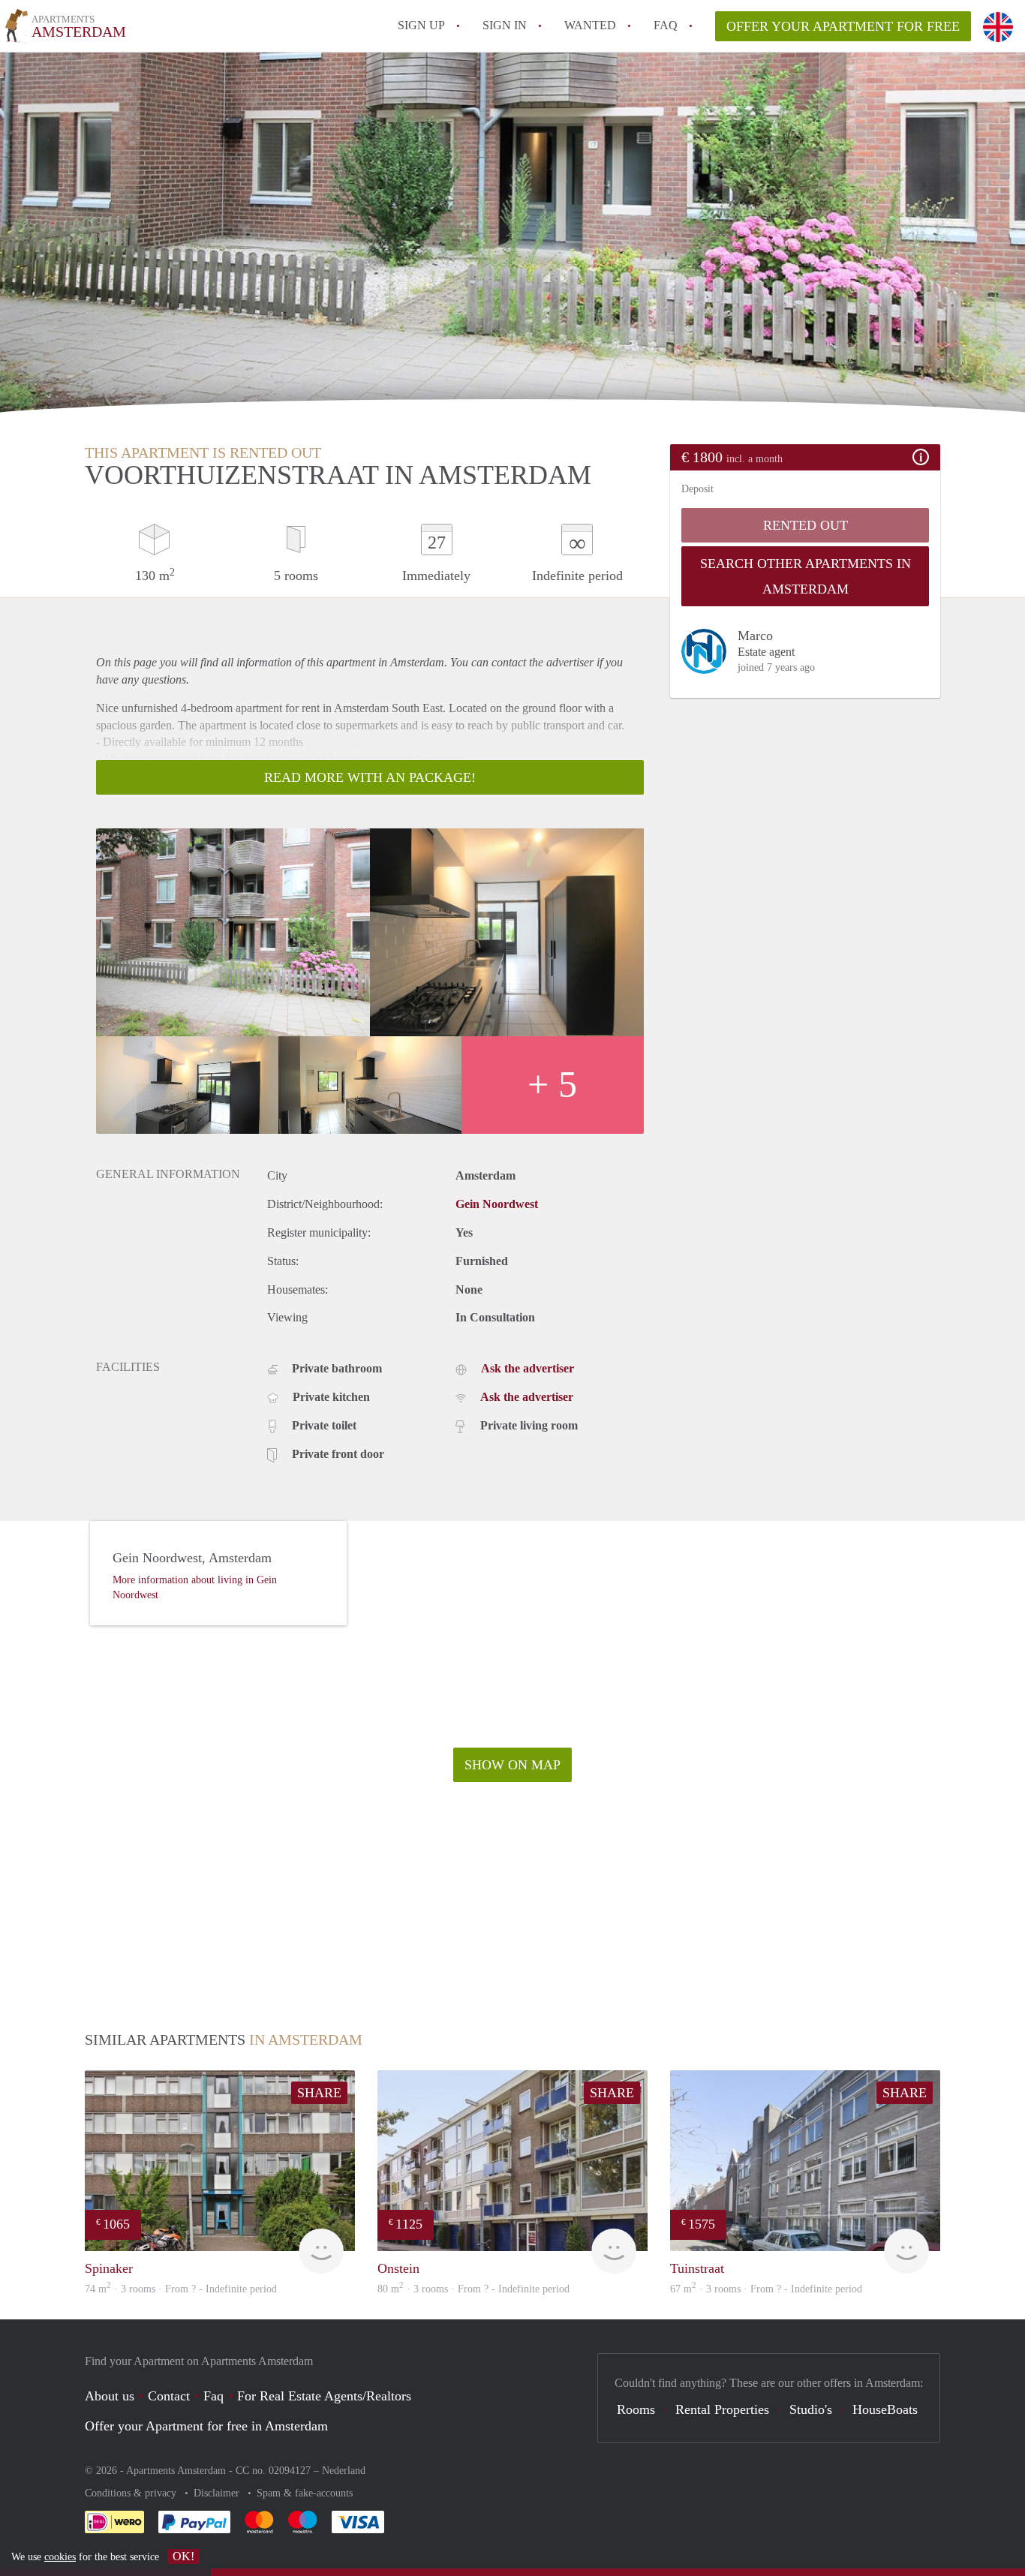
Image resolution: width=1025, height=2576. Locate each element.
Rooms (636, 2409)
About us (110, 2396)
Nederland (344, 2471)
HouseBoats (885, 2409)
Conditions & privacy (132, 2493)
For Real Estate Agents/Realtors (324, 2396)
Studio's (811, 2409)
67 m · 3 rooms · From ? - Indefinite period (766, 2289)
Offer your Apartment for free (843, 26)
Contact (169, 2396)
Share (319, 2093)
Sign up (421, 25)
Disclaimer (218, 2493)
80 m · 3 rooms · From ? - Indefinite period (473, 2289)
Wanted (590, 25)
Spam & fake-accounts (305, 2493)
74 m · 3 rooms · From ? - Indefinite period (181, 2289)
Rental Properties (722, 2409)
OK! (183, 2556)
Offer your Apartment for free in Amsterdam (206, 2426)
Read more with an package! (370, 777)
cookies (60, 2557)
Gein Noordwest (497, 1204)
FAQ (666, 25)
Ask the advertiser (528, 1368)
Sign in (505, 25)
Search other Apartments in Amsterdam (806, 576)
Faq (213, 2396)
